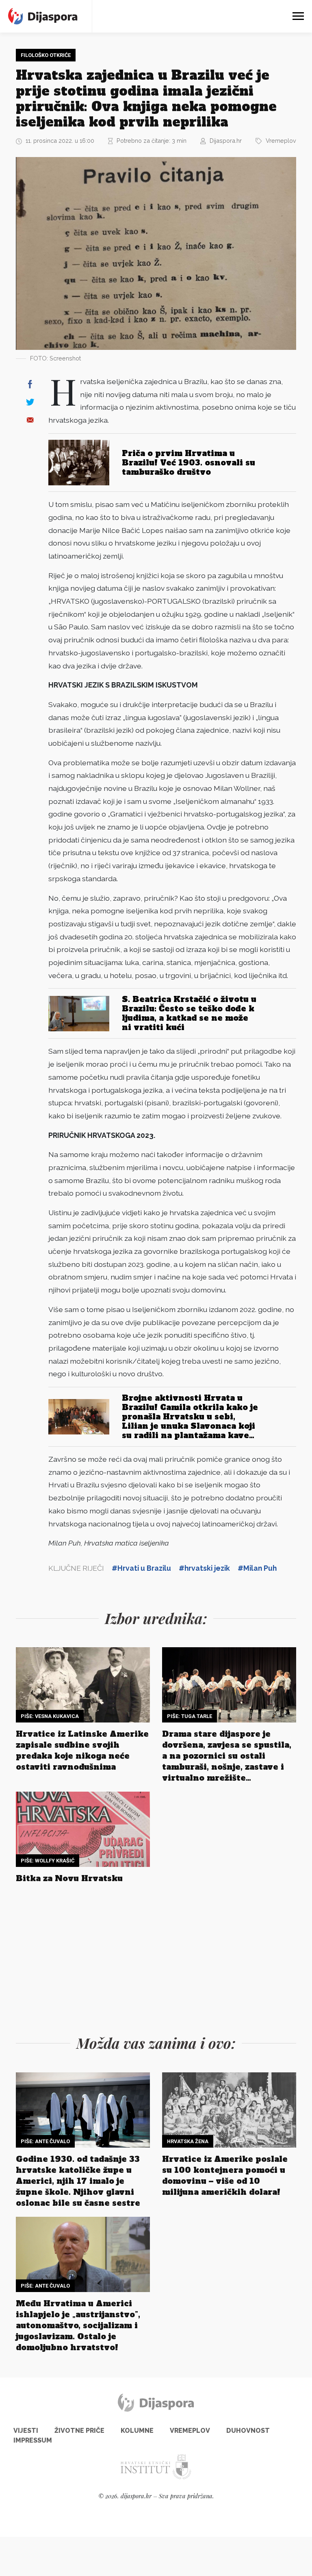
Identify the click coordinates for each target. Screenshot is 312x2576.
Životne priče (79, 2431)
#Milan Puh (257, 1568)
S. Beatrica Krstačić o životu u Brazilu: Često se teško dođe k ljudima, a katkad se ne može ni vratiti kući (189, 1013)
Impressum (33, 2440)
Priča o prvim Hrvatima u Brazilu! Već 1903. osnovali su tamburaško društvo (188, 463)
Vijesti (26, 2431)
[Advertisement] (156, 1957)
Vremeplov (281, 141)
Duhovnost (248, 2431)
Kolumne (137, 2431)
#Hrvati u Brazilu (141, 1568)
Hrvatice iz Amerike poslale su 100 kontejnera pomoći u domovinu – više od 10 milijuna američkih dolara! (225, 2175)
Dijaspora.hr (226, 141)
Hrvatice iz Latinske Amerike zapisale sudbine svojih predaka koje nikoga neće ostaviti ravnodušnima (82, 1750)
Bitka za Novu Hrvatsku (69, 1878)
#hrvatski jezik (204, 1568)
